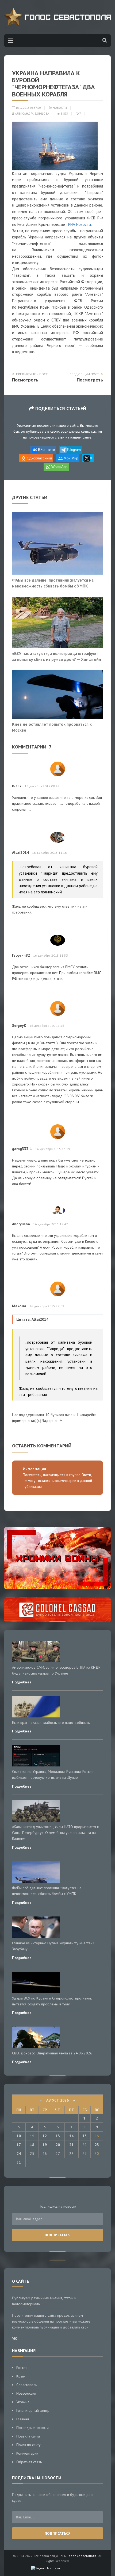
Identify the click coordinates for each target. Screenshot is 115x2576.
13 (58, 2136)
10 (19, 2136)
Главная (23, 2419)
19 (45, 2145)
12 (45, 2136)
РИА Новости (80, 224)
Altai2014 (20, 852)
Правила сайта (28, 2436)
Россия (22, 2368)
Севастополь (27, 2385)
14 (71, 2136)
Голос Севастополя (82, 2556)
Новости (60, 108)
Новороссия (26, 2393)
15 (85, 2136)
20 (58, 2145)
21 (71, 2145)
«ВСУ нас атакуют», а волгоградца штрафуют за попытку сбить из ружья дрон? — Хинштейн (57, 656)
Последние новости (32, 2428)
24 (19, 2154)
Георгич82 (21, 955)
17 (19, 2145)
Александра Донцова (32, 114)
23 (97, 2145)
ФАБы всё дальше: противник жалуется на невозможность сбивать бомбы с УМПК (53, 583)
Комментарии (27, 2453)
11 (32, 2136)
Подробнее (22, 1682)
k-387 (17, 786)
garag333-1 (22, 1149)
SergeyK (19, 1025)
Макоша (19, 1306)
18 (32, 2145)
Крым (21, 2376)
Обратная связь (29, 2462)
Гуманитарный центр (33, 2410)
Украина (23, 2402)
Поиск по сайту (28, 2445)
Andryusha (21, 1224)
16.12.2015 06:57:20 (28, 108)
